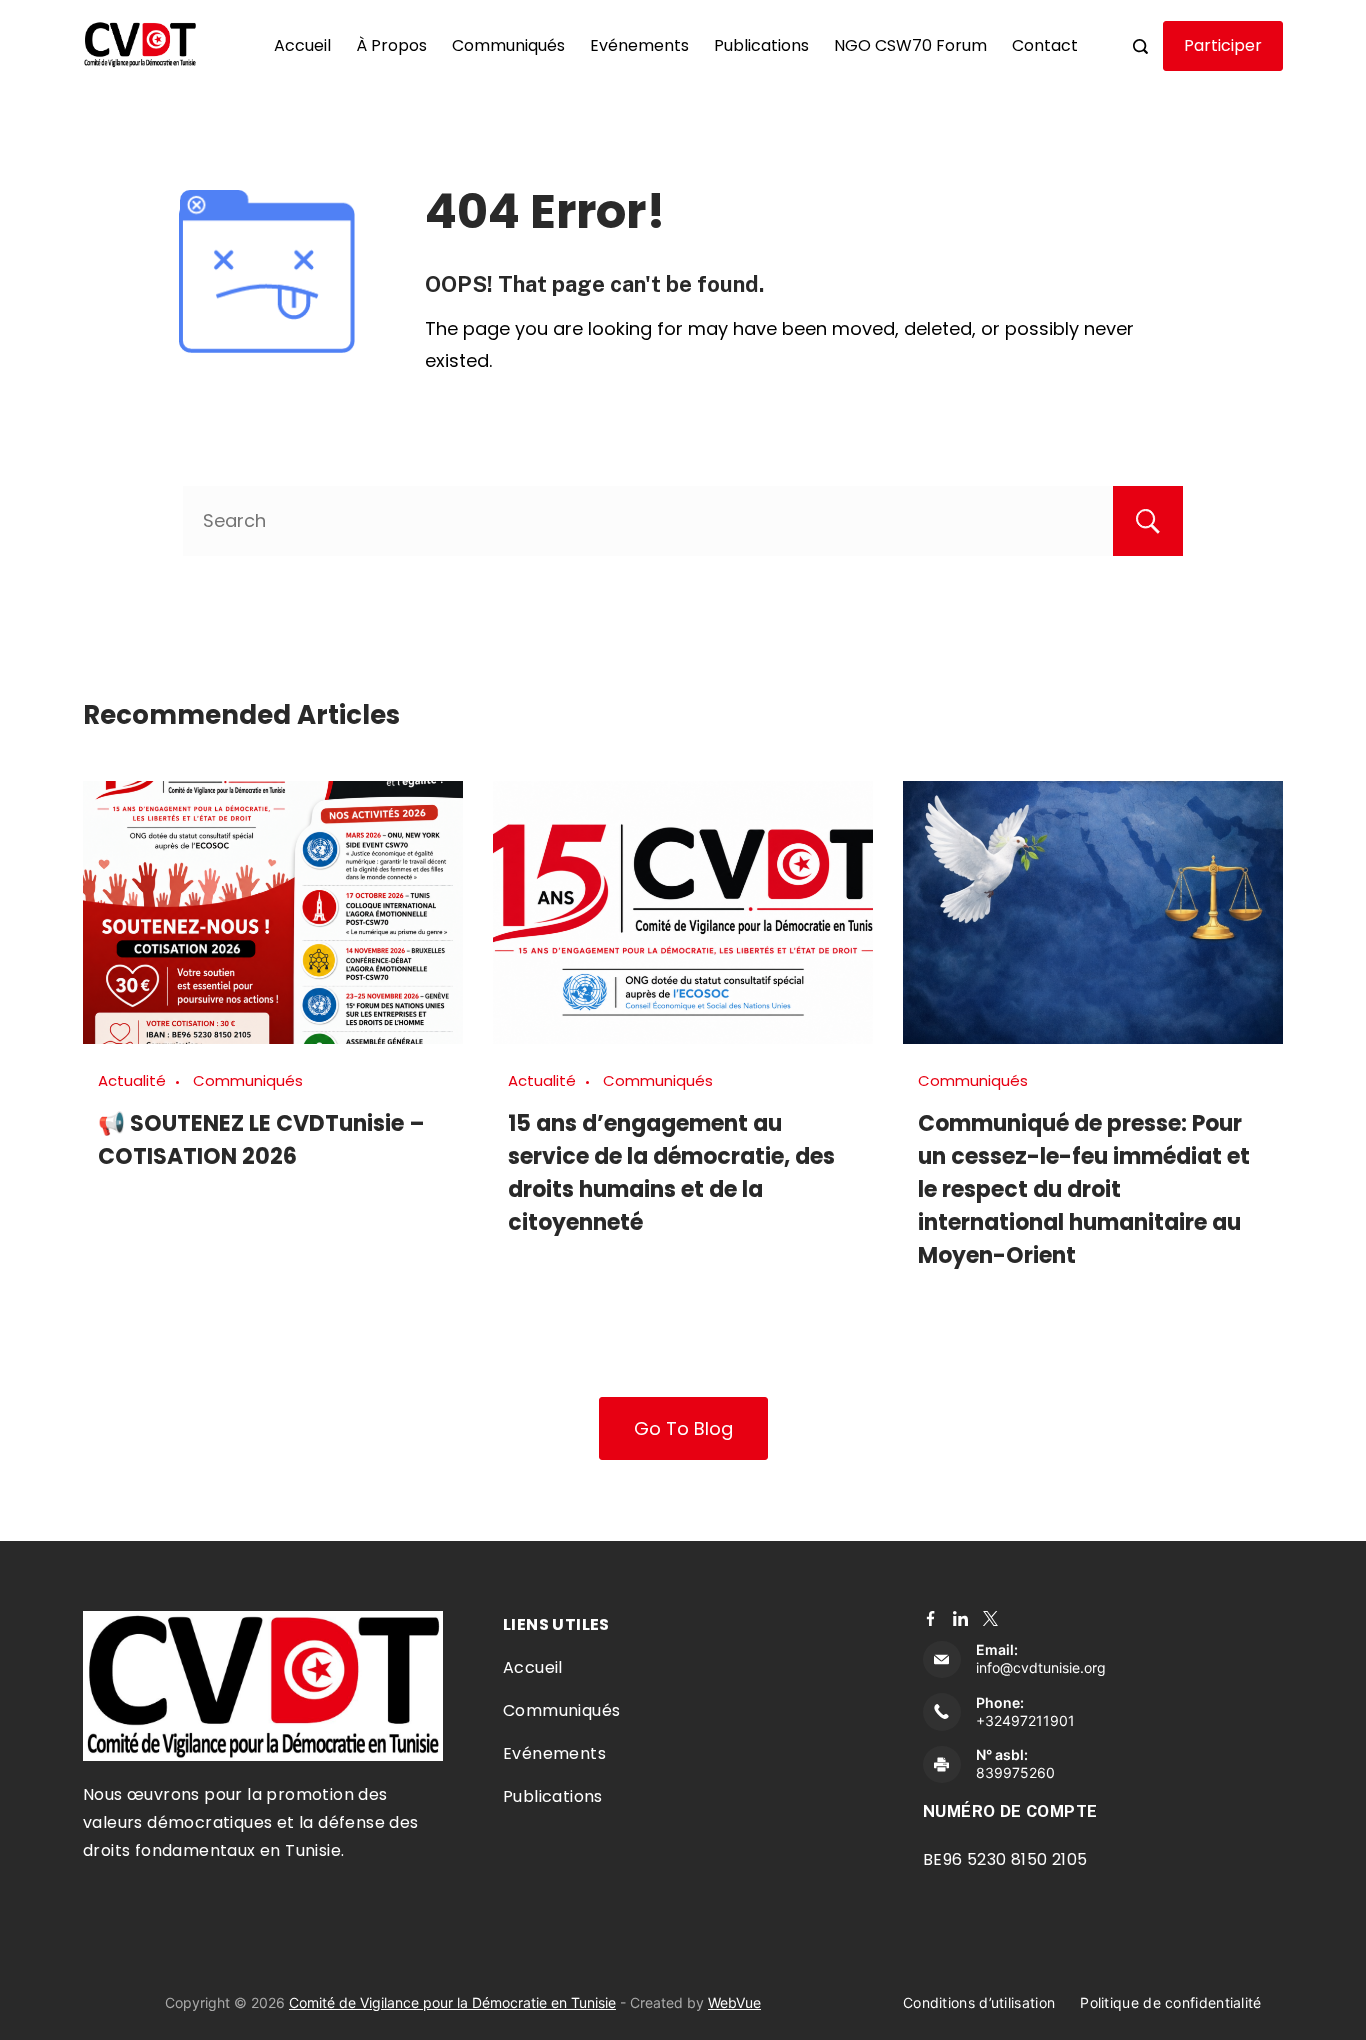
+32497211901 (1025, 1720)
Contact (1045, 45)
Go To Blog (683, 1428)
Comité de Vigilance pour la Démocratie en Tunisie (452, 2002)
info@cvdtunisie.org (1041, 1667)
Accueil (302, 45)
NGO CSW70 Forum (910, 45)
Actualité (132, 1080)
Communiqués (508, 45)
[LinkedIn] (960, 1618)
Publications (761, 45)
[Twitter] (990, 1618)
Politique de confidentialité (1170, 2002)
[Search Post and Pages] (1140, 46)
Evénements (639, 45)
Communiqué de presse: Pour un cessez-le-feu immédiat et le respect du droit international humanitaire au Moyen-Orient (1084, 1189)
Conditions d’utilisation (979, 2002)
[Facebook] (930, 1618)
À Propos (391, 45)
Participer (1223, 45)
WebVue (734, 2002)
